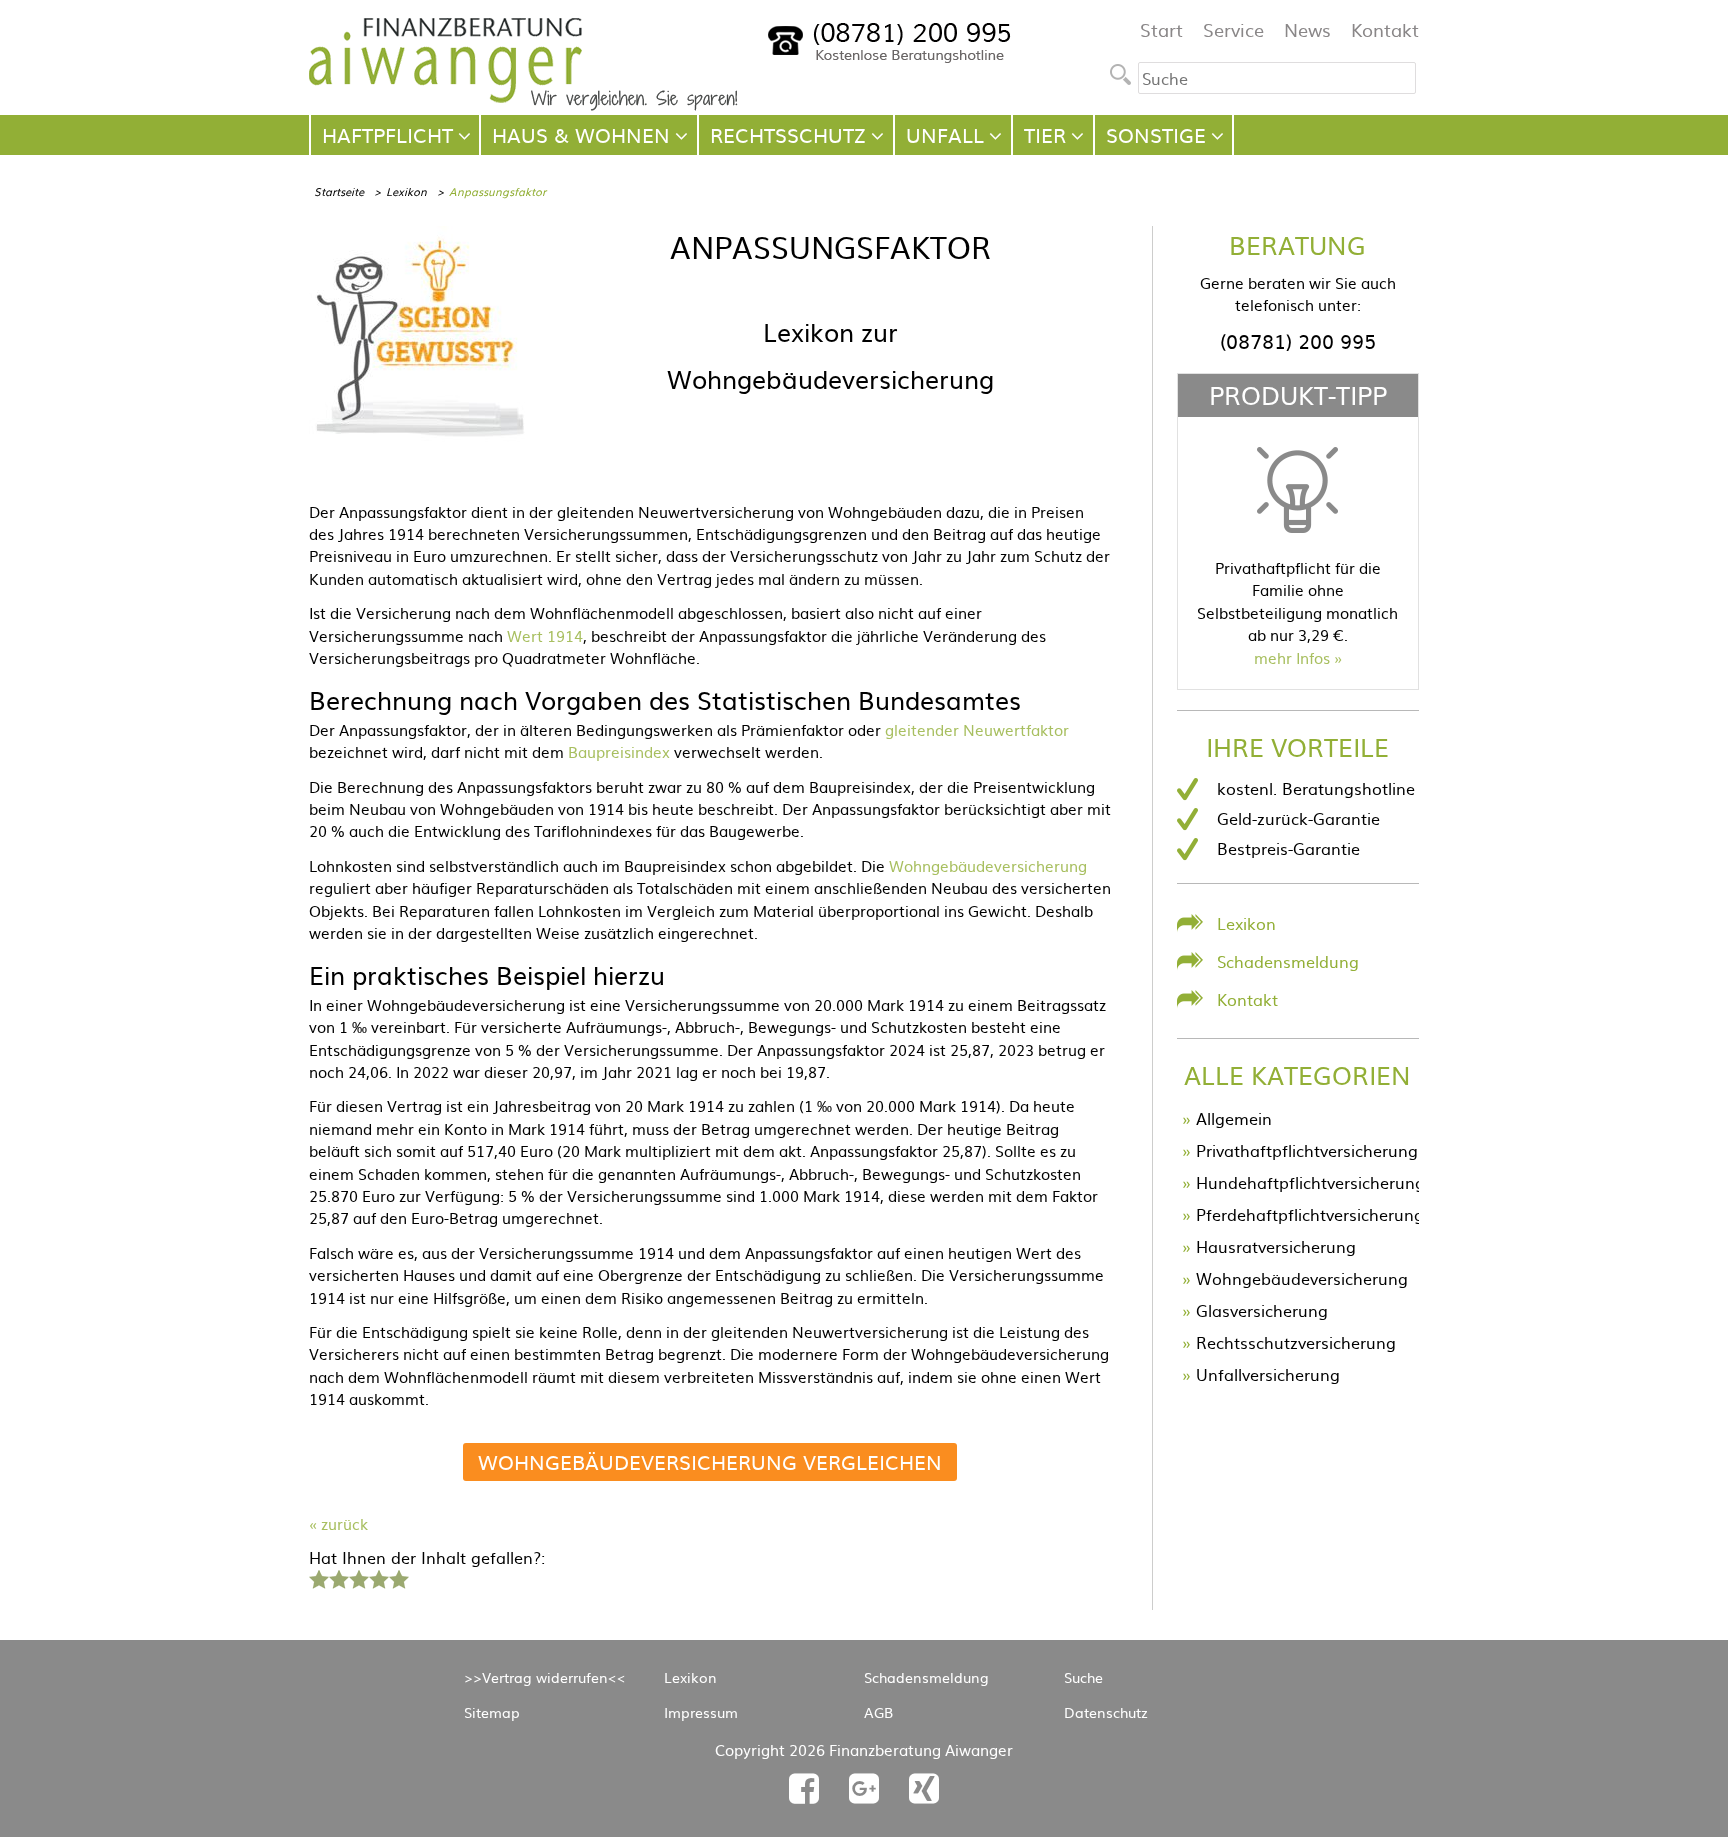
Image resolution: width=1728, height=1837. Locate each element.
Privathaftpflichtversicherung (1307, 1150)
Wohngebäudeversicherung (988, 865)
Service (1233, 29)
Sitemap (492, 1712)
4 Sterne (378, 1577)
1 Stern (316, 1577)
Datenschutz (1106, 1712)
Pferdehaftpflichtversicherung (1310, 1214)
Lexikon (406, 191)
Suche (1083, 1677)
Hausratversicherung (1276, 1246)
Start (1161, 29)
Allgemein (1234, 1118)
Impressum (701, 1712)
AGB (878, 1712)
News (1307, 29)
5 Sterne (398, 1577)
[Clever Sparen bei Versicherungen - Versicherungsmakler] (523, 104)
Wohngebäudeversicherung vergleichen (710, 1461)
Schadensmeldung (1288, 961)
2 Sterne (338, 1577)
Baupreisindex (619, 751)
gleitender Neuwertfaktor (977, 729)
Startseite (339, 191)
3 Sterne (358, 1577)
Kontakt (1385, 29)
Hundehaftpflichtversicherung (1310, 1182)
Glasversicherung (1262, 1310)
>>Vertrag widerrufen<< (545, 1677)
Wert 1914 (545, 635)
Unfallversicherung (1268, 1374)
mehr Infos (1292, 657)
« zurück (338, 1523)
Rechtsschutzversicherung (1296, 1342)
